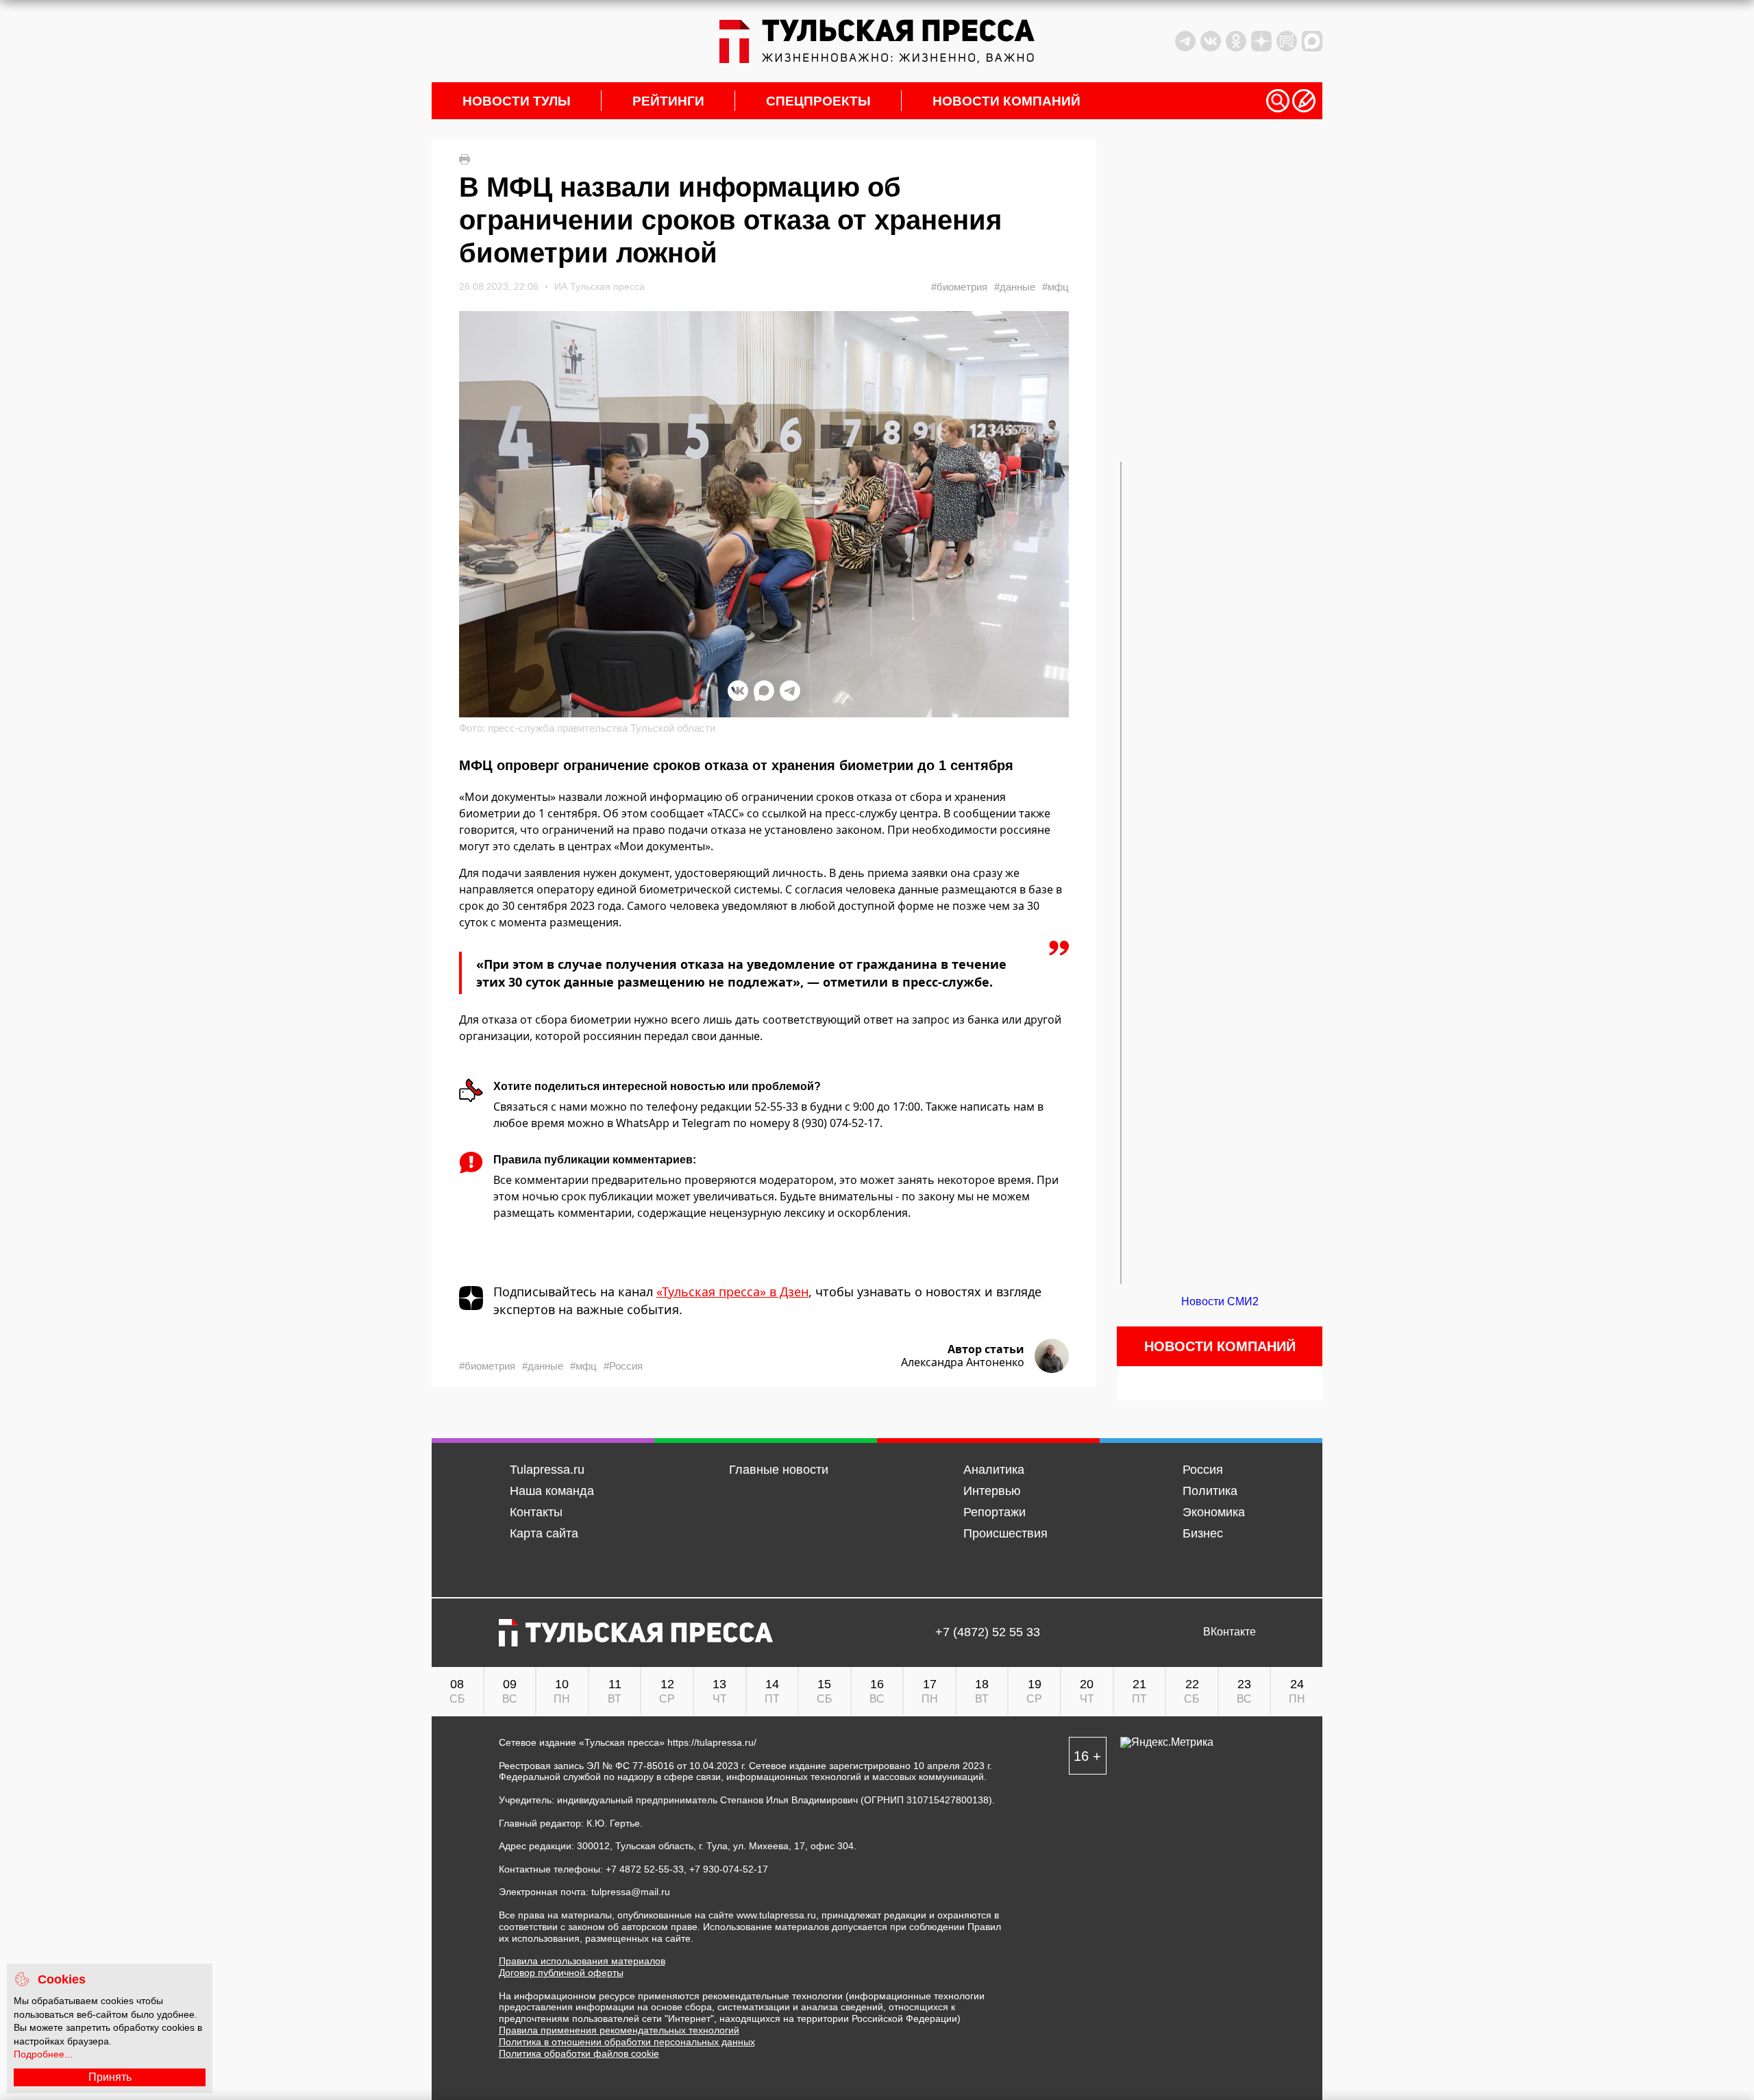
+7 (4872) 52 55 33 (988, 1632)
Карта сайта (544, 1533)
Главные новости (779, 1470)
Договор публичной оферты (561, 1973)
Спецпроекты (818, 101)
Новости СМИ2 (1220, 1301)
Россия (1203, 1470)
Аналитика (994, 1470)
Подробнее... (43, 2054)
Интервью (992, 1491)
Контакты (536, 1512)
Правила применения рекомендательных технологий (619, 2030)
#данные (1015, 287)
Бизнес (1203, 1533)
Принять (110, 2077)
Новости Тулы (517, 101)
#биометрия (959, 287)
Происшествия (1005, 1533)
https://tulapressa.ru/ (712, 1742)
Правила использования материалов (582, 1961)
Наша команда (552, 1491)
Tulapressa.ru (547, 1470)
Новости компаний (1006, 101)
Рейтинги (668, 101)
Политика (1210, 1491)
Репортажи (995, 1512)
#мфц (1055, 287)
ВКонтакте (1230, 1632)
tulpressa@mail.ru (631, 1892)
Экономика (1214, 1512)
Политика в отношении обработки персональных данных (627, 2042)
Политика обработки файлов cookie (579, 2053)
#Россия (623, 1366)
